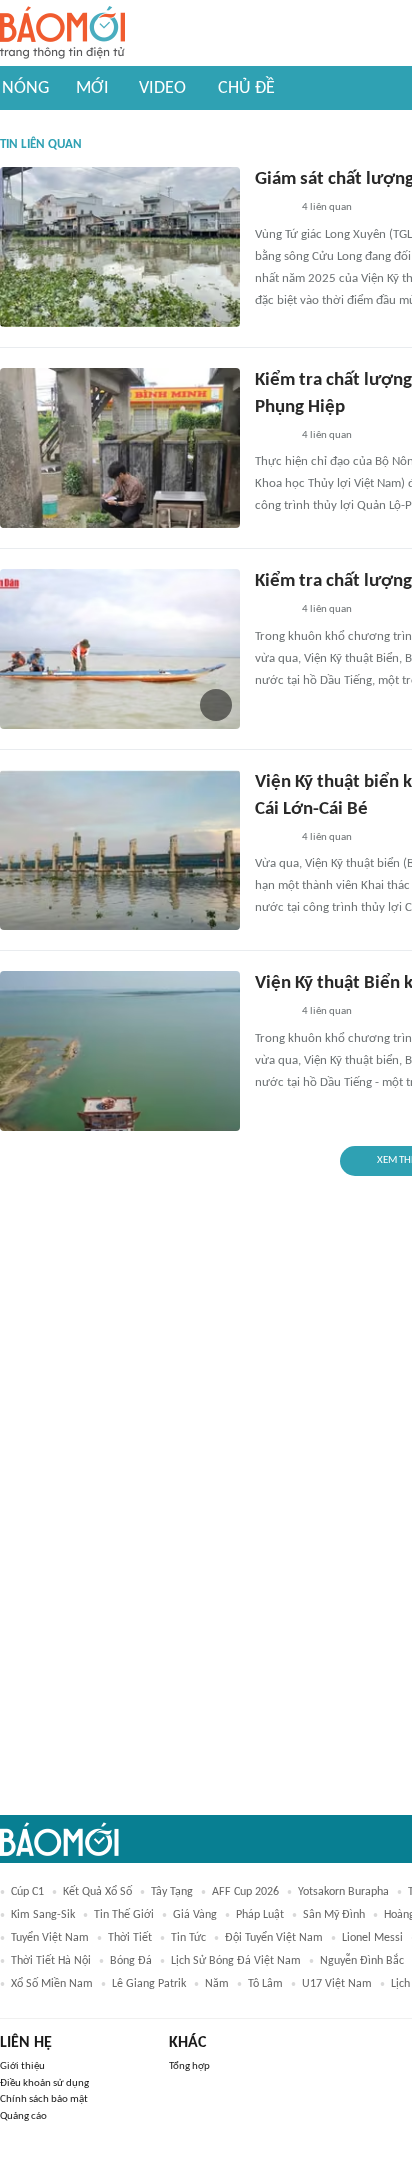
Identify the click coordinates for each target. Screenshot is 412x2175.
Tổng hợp (189, 2066)
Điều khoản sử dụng (44, 2083)
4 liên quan (327, 207)
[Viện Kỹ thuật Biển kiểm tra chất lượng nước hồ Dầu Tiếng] (120, 1051)
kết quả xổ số (97, 1892)
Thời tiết (130, 1938)
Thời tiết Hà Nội (51, 1961)
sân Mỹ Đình (334, 1915)
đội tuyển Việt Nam (274, 1938)
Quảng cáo (23, 2116)
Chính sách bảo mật (44, 2099)
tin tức (188, 1938)
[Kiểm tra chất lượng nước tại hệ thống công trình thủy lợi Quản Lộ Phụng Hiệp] (120, 448)
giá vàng (195, 1915)
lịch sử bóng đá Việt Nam (236, 1961)
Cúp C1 (27, 1892)
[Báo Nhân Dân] (272, 209)
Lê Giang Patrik (149, 1984)
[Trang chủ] (62, 33)
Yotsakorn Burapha (343, 1892)
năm (217, 1984)
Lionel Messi (372, 1938)
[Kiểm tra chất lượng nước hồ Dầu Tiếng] (120, 649)
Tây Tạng (172, 1892)
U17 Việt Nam (337, 1984)
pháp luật (260, 1915)
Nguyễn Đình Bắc (362, 1961)
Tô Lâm (265, 1984)
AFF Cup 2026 (245, 1892)
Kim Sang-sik (43, 1915)
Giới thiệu (22, 2066)
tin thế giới (124, 1915)
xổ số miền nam (52, 1984)
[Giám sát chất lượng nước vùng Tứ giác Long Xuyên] (120, 247)
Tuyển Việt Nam (50, 1938)
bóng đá (131, 1961)
